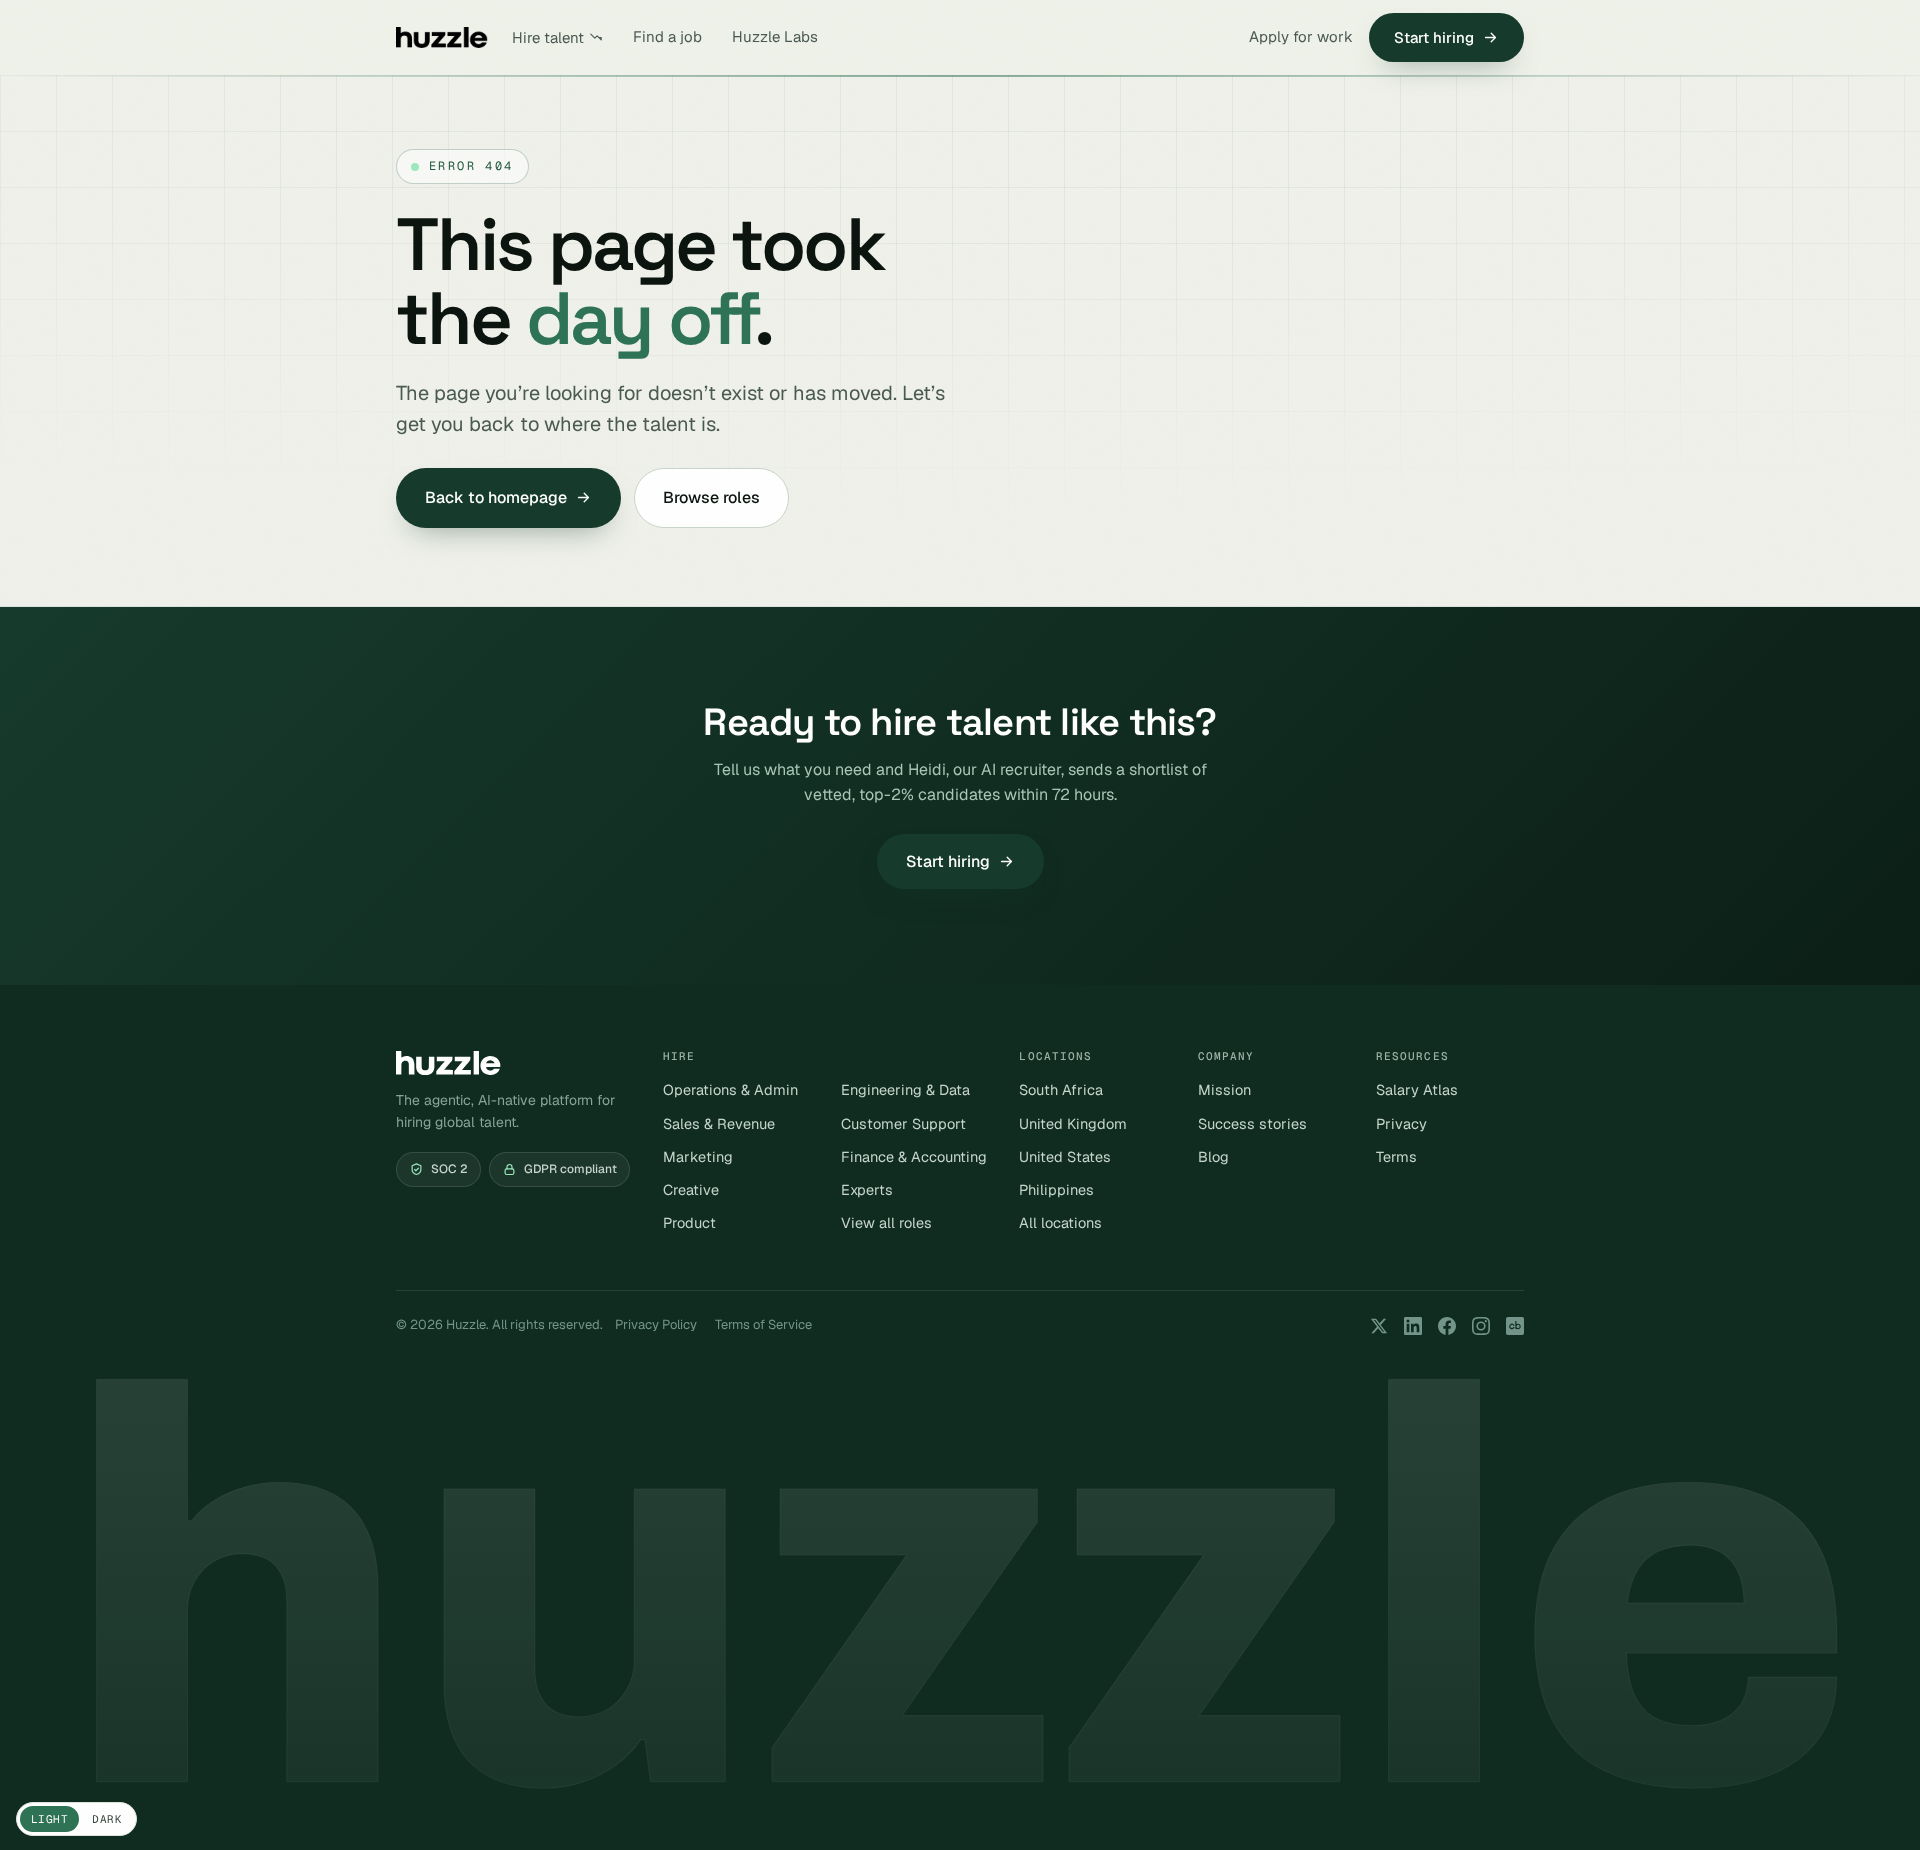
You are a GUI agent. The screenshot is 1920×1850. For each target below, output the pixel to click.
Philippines (1056, 1189)
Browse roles (711, 497)
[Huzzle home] (442, 37)
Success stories (1252, 1123)
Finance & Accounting (914, 1156)
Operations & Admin (730, 1089)
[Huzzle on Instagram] (1481, 1326)
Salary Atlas (1417, 1089)
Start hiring (1434, 37)
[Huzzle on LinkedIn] (1413, 1326)
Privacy (1401, 1123)
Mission (1224, 1089)
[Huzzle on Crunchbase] (1515, 1326)
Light (49, 1819)
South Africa (1061, 1089)
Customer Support (903, 1123)
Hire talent (548, 37)
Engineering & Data (905, 1089)
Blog (1213, 1156)
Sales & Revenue (719, 1123)
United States (1065, 1156)
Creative (691, 1189)
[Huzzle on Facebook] (1447, 1326)
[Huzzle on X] (1379, 1326)
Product (689, 1222)
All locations (1060, 1222)
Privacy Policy (656, 1324)
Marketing (698, 1156)
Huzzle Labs (775, 36)
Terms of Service (763, 1324)
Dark (107, 1819)
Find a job (667, 36)
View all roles (886, 1222)
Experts (867, 1189)
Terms (1396, 1156)
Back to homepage (496, 497)
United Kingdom (1073, 1123)
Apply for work (1301, 36)
